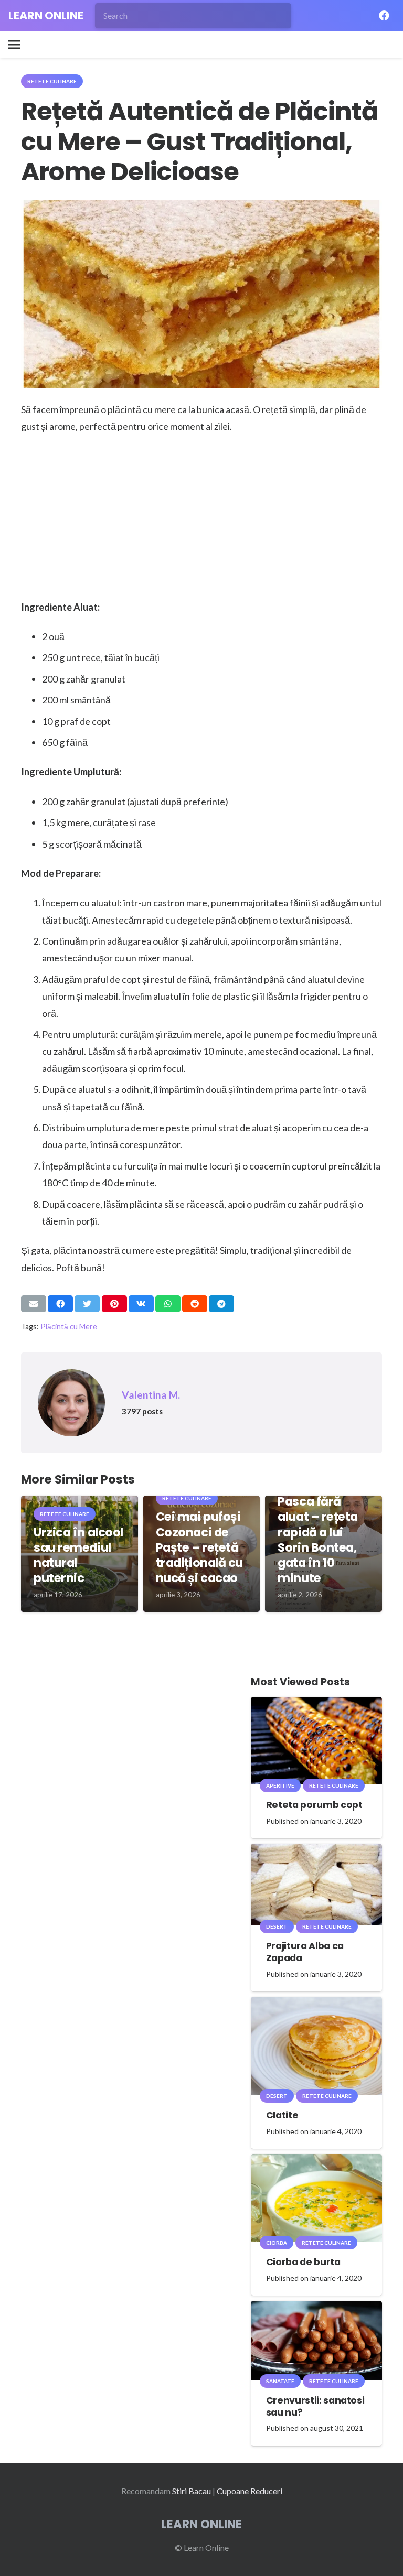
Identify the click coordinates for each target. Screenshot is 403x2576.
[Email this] (34, 1304)
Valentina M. (151, 1395)
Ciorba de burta (303, 2262)
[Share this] (60, 1304)
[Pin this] (114, 1304)
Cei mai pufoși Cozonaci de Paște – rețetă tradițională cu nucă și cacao (199, 1547)
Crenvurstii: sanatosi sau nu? (315, 2406)
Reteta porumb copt (314, 1805)
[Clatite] (316, 2004)
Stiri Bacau (192, 2491)
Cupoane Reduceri (250, 2491)
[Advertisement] (201, 521)
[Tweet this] (87, 1304)
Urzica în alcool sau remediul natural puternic (78, 1555)
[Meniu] (14, 45)
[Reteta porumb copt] (316, 1704)
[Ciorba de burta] (316, 2161)
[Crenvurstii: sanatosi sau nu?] (316, 2308)
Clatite (282, 2115)
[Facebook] (384, 16)
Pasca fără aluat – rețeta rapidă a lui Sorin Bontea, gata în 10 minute (318, 1540)
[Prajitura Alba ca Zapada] (316, 1851)
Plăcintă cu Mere (69, 1327)
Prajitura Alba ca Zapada (305, 1952)
